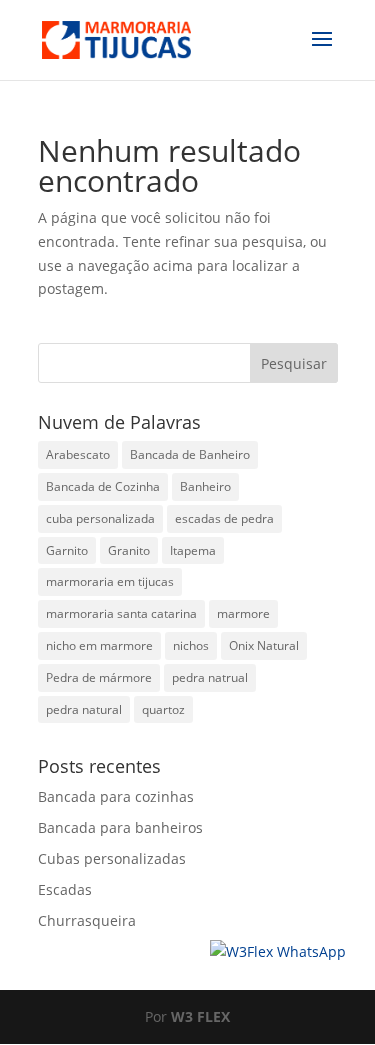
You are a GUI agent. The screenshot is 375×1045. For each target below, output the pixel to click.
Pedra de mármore (99, 677)
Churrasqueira (87, 920)
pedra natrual (210, 677)
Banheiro (205, 486)
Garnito (67, 550)
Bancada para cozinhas (116, 796)
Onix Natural (264, 645)
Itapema (193, 550)
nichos (191, 645)
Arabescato (78, 454)
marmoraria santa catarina (121, 613)
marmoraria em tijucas (110, 581)
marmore (243, 613)
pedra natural (84, 709)
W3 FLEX (200, 1016)
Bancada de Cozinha (103, 486)
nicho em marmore (99, 645)
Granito (129, 550)
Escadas (65, 889)
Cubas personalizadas (112, 858)
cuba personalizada (100, 518)
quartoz (163, 709)
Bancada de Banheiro (190, 454)
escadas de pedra (224, 518)
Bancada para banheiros (120, 827)
